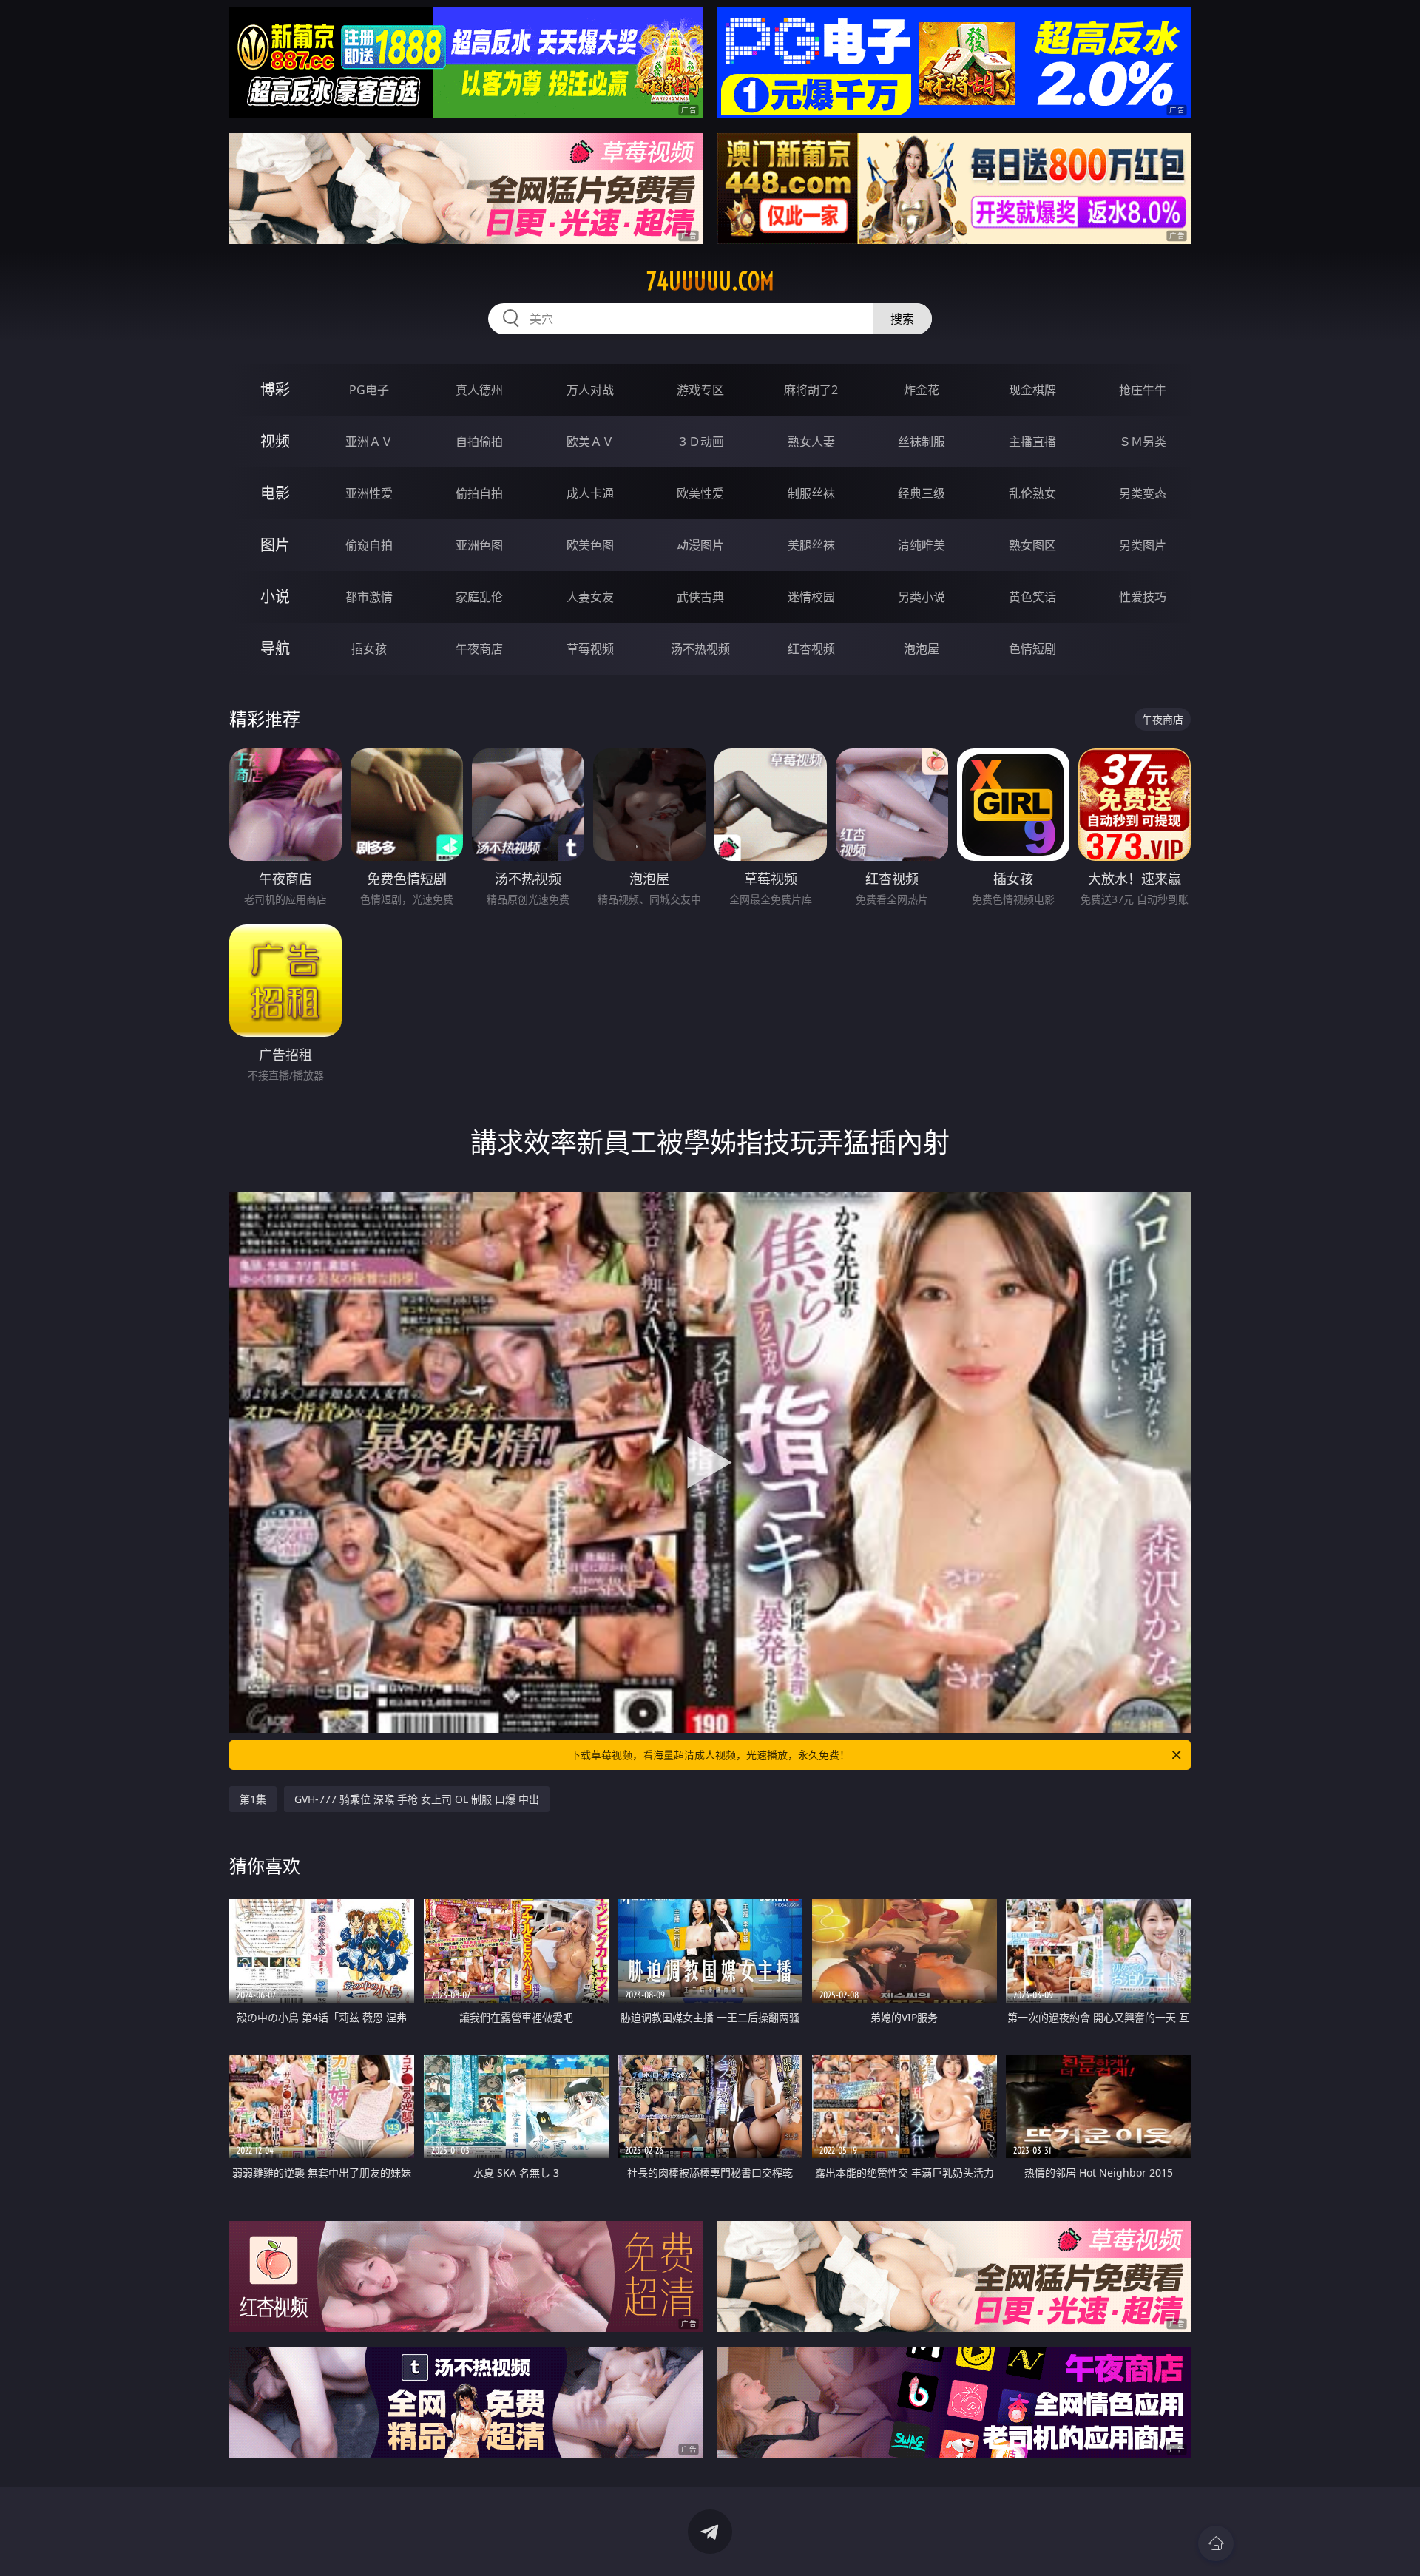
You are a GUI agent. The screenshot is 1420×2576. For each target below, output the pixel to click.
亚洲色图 (479, 545)
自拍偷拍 (479, 442)
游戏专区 (700, 390)
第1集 (253, 1799)
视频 (275, 441)
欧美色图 (590, 545)
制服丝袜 (811, 493)
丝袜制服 (922, 442)
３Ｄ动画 (700, 442)
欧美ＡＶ (590, 442)
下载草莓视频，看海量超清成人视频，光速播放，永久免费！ (710, 1755)
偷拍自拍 (479, 493)
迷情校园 (811, 597)
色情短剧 (1032, 649)
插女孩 (369, 649)
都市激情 (369, 597)
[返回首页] (1216, 2543)
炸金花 (922, 390)
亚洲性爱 (369, 493)
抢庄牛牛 (1143, 390)
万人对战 (590, 390)
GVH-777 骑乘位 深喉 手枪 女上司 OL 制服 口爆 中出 (417, 1799)
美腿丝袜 (811, 545)
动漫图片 (700, 545)
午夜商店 (479, 649)
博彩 (275, 389)
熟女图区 (1032, 545)
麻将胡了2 (811, 390)
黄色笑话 (1032, 597)
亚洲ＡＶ (369, 442)
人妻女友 (590, 597)
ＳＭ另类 (1143, 442)
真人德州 (479, 390)
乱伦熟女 (1032, 493)
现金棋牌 (1032, 390)
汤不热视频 (700, 649)
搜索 (902, 319)
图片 (275, 545)
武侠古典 (700, 597)
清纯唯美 (922, 545)
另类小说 (922, 597)
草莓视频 (590, 649)
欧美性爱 (700, 493)
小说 (275, 596)
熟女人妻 (811, 442)
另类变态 (1143, 493)
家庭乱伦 (479, 597)
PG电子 (369, 390)
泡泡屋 (922, 649)
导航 (275, 648)
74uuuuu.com (710, 281)
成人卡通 (590, 493)
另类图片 (1143, 545)
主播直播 (1032, 442)
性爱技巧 (1143, 597)
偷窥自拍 (369, 545)
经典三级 (922, 493)
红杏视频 (811, 649)
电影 (275, 493)
